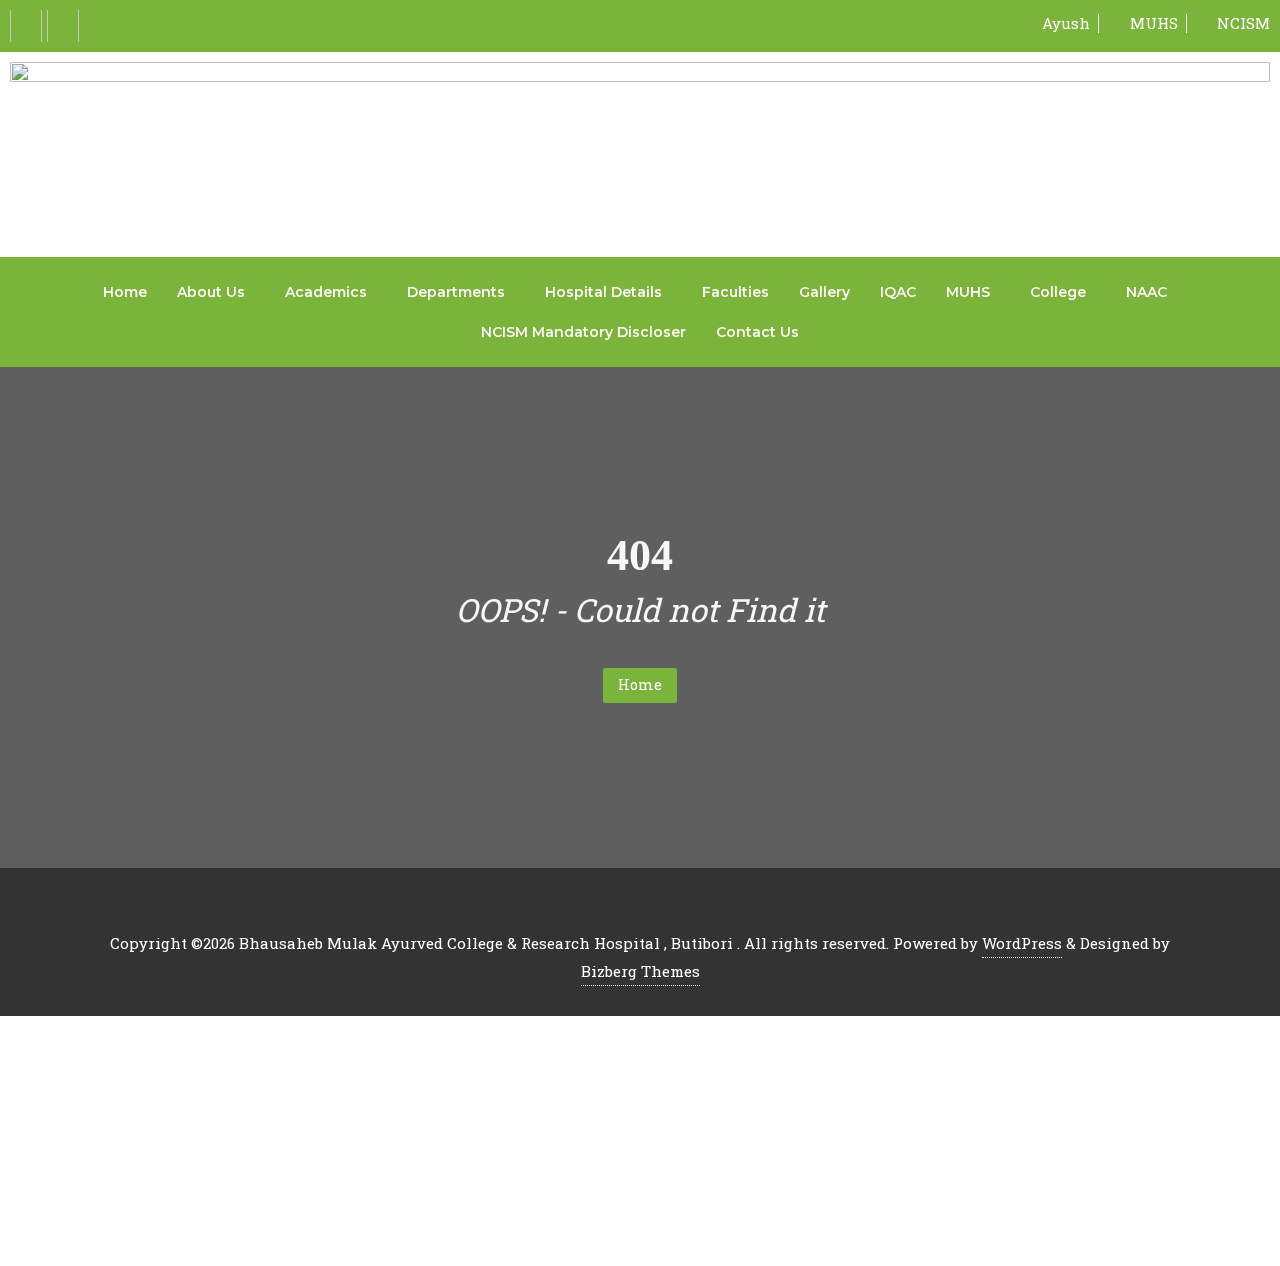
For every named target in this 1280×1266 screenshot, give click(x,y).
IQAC (898, 292)
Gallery (824, 292)
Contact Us (757, 332)
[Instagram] (63, 26)
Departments (456, 292)
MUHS (968, 292)
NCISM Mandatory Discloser (583, 332)
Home (125, 292)
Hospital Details (603, 292)
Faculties (735, 292)
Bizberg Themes (640, 971)
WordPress (1022, 943)
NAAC (1146, 292)
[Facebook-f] (26, 26)
